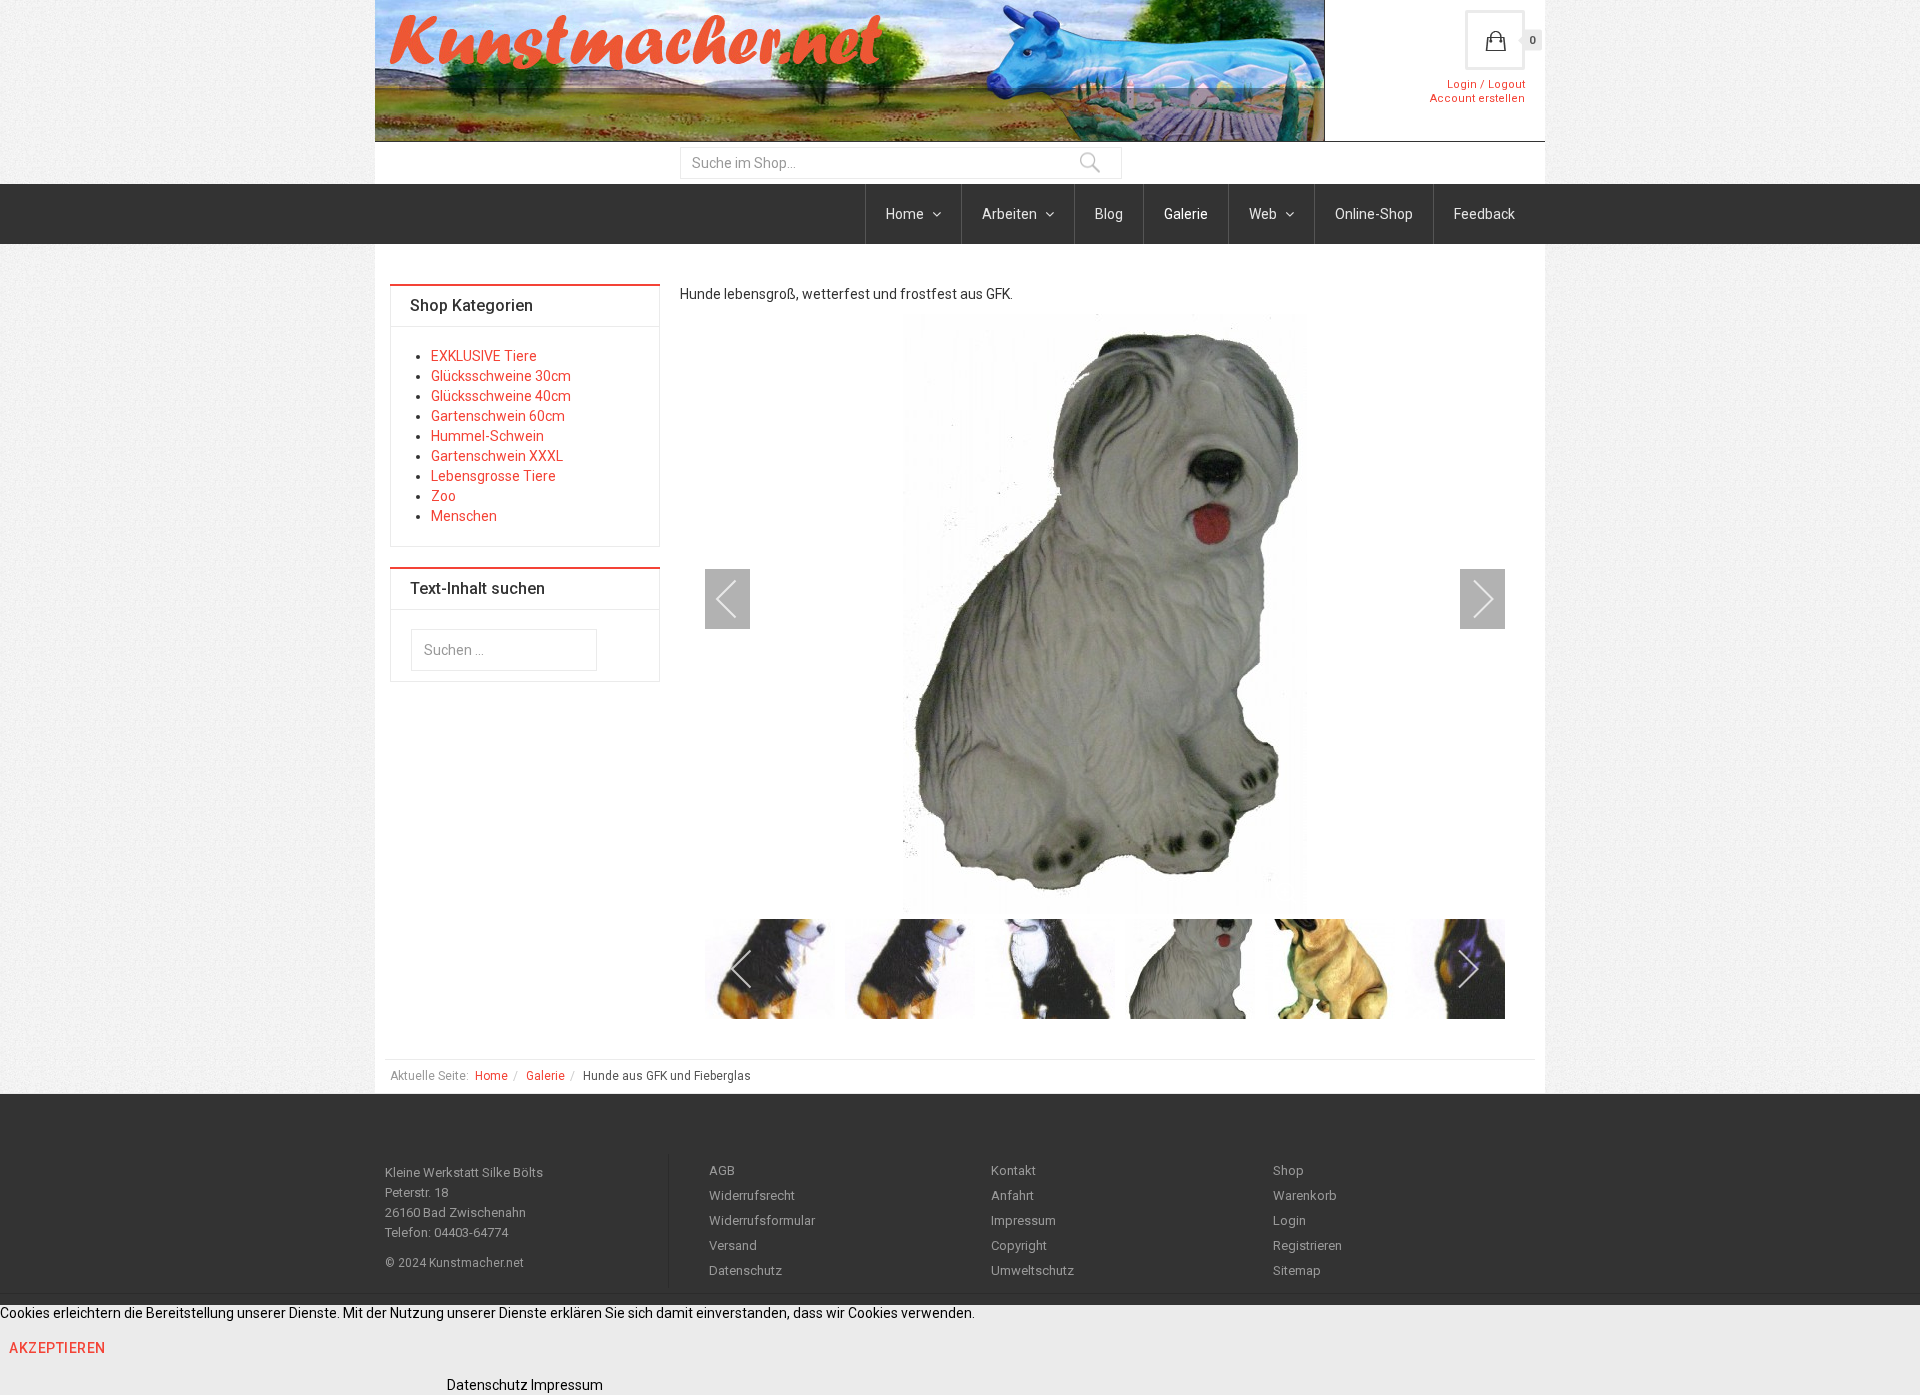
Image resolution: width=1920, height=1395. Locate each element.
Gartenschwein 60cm (498, 416)
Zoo (443, 496)
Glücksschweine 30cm (501, 376)
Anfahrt (1012, 1195)
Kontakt (1013, 1170)
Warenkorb (1305, 1195)
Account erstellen (1477, 98)
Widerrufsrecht (752, 1195)
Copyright (1019, 1245)
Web (1264, 214)
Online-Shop (1374, 214)
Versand (733, 1245)
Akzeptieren (57, 1348)
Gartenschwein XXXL (497, 456)
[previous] (740, 599)
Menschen (464, 516)
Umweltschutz (1032, 1270)
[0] (1495, 40)
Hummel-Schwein (487, 436)
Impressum (1023, 1220)
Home (906, 214)
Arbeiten (1011, 214)
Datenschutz (745, 1270)
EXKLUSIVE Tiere (484, 356)
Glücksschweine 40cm (501, 396)
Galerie (1186, 214)
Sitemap (1297, 1270)
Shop (1288, 1170)
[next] (1470, 599)
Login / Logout (1486, 84)
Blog (1109, 214)
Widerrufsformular (762, 1220)
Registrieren (1307, 1245)
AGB (722, 1170)
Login (1289, 1220)
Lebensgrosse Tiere (493, 476)
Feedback (1484, 214)
